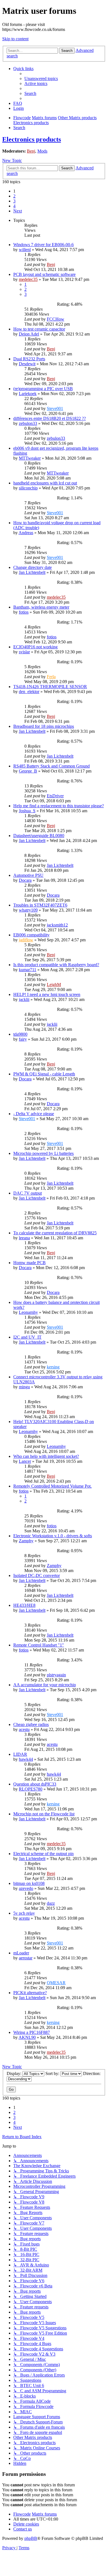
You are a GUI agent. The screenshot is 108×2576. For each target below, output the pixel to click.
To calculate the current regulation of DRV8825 (55, 1233)
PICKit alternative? (30, 1993)
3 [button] (14, 201)
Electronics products (32, 139)
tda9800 (20, 1034)
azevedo (26, 1888)
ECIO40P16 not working (35, 647)
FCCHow (56, 319)
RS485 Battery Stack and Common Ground (52, 766)
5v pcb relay (24, 1913)
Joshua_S (27, 811)
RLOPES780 (31, 1789)
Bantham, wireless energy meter (41, 607)
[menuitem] (41, 78)
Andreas (26, 533)
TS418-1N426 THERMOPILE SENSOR (50, 687)
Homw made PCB (29, 1263)
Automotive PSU (28, 875)
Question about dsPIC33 (35, 1784)
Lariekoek (28, 394)
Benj (31, 151)
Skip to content (15, 39)
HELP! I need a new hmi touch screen (47, 994)
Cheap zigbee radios (31, 1724)
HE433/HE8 (24, 1605)
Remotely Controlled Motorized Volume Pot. (52, 1486)
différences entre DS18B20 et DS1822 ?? (50, 418)
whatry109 (28, 910)
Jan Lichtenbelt (32, 572)
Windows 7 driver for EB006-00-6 (43, 245)
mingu (24, 1387)
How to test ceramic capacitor (39, 329)
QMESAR (56, 1983)
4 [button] (14, 206)
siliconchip (28, 488)
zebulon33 (28, 423)
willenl (25, 250)
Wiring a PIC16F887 (32, 2032)
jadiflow (26, 940)
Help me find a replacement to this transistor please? (59, 806)
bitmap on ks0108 (29, 1883)
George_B (28, 771)
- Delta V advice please (34, 1114)
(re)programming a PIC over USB (43, 389)
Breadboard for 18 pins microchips (44, 726)
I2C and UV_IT (27, 1337)
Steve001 (55, 408)
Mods (42, 151)
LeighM (54, 985)
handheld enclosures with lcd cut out (45, 483)
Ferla (51, 677)
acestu (24, 1729)
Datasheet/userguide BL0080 (39, 836)
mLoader (21, 1953)
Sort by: (53, 2073)
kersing (53, 1367)
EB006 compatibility (31, 935)
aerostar (26, 1958)
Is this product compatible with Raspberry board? (56, 965)
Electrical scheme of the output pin (43, 1854)
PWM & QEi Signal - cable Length (44, 1074)
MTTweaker (30, 458)
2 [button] (14, 196)
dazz (51, 1903)
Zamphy (26, 1541)
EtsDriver (55, 796)
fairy (23, 1039)
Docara (25, 880)
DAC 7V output (28, 1193)
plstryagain (56, 1675)
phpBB (31, 2538)
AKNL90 (27, 2037)
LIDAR (20, 1754)
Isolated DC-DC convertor (37, 1575)
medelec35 (28, 279)
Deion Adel (29, 334)
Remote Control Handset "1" (39, 1645)
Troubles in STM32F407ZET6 (40, 905)
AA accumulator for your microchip (45, 1685)
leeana (24, 1238)
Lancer (25, 1461)
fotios (24, 612)
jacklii (24, 999)
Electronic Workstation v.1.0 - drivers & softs (53, 1536)
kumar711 (28, 970)
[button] (18, 211)
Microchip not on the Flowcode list (44, 1814)
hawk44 (26, 1759)
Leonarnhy (28, 1312)
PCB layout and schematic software (44, 274)
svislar (24, 652)
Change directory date (33, 567)
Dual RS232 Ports (29, 359)
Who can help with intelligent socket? (46, 1456)
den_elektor (29, 692)
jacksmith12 (57, 925)
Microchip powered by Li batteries (43, 1153)
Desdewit (27, 364)
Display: (15, 2073)
